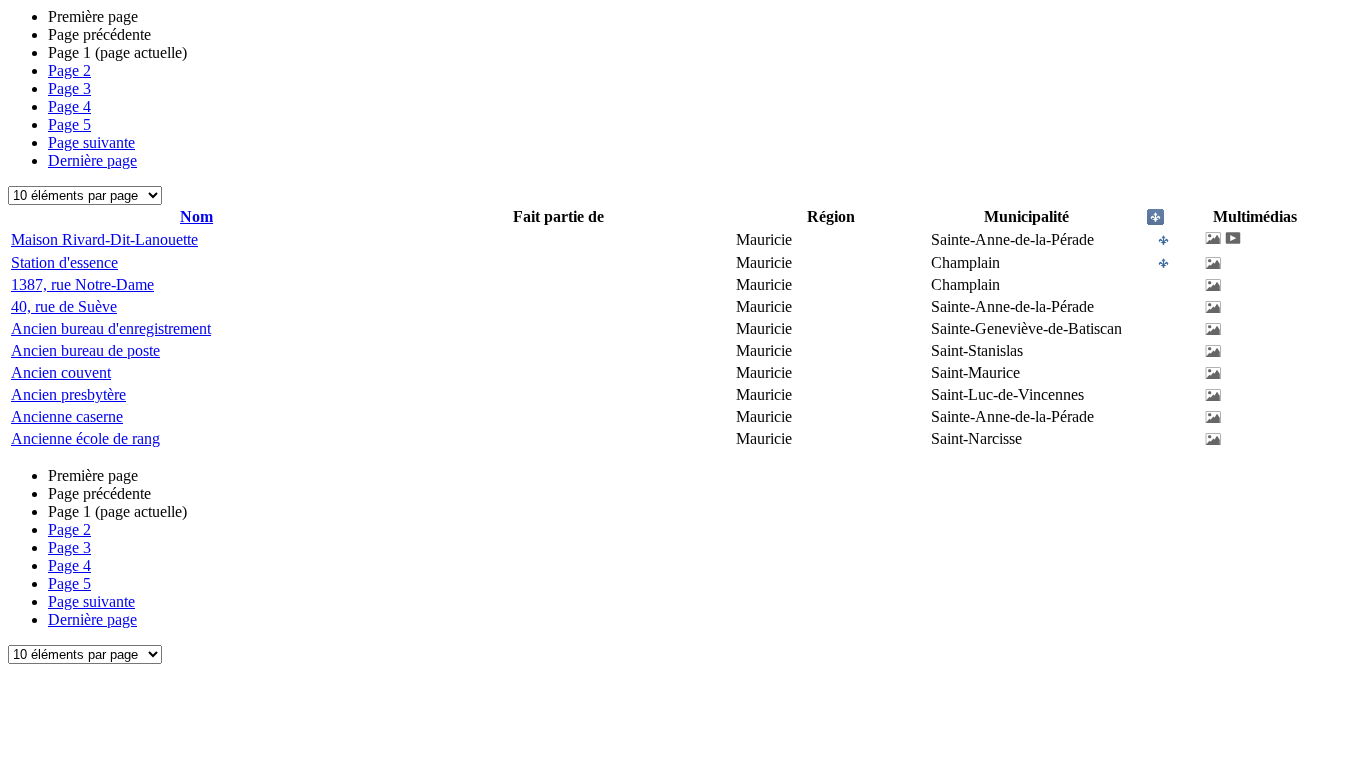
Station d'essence (64, 262)
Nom (196, 216)
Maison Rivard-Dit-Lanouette (104, 239)
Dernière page (92, 160)
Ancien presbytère (68, 394)
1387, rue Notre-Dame (82, 284)
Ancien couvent (61, 372)
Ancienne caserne (67, 416)
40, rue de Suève (64, 306)
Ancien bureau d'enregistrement (111, 328)
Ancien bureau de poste (85, 350)
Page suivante (91, 142)
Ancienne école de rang (85, 438)
